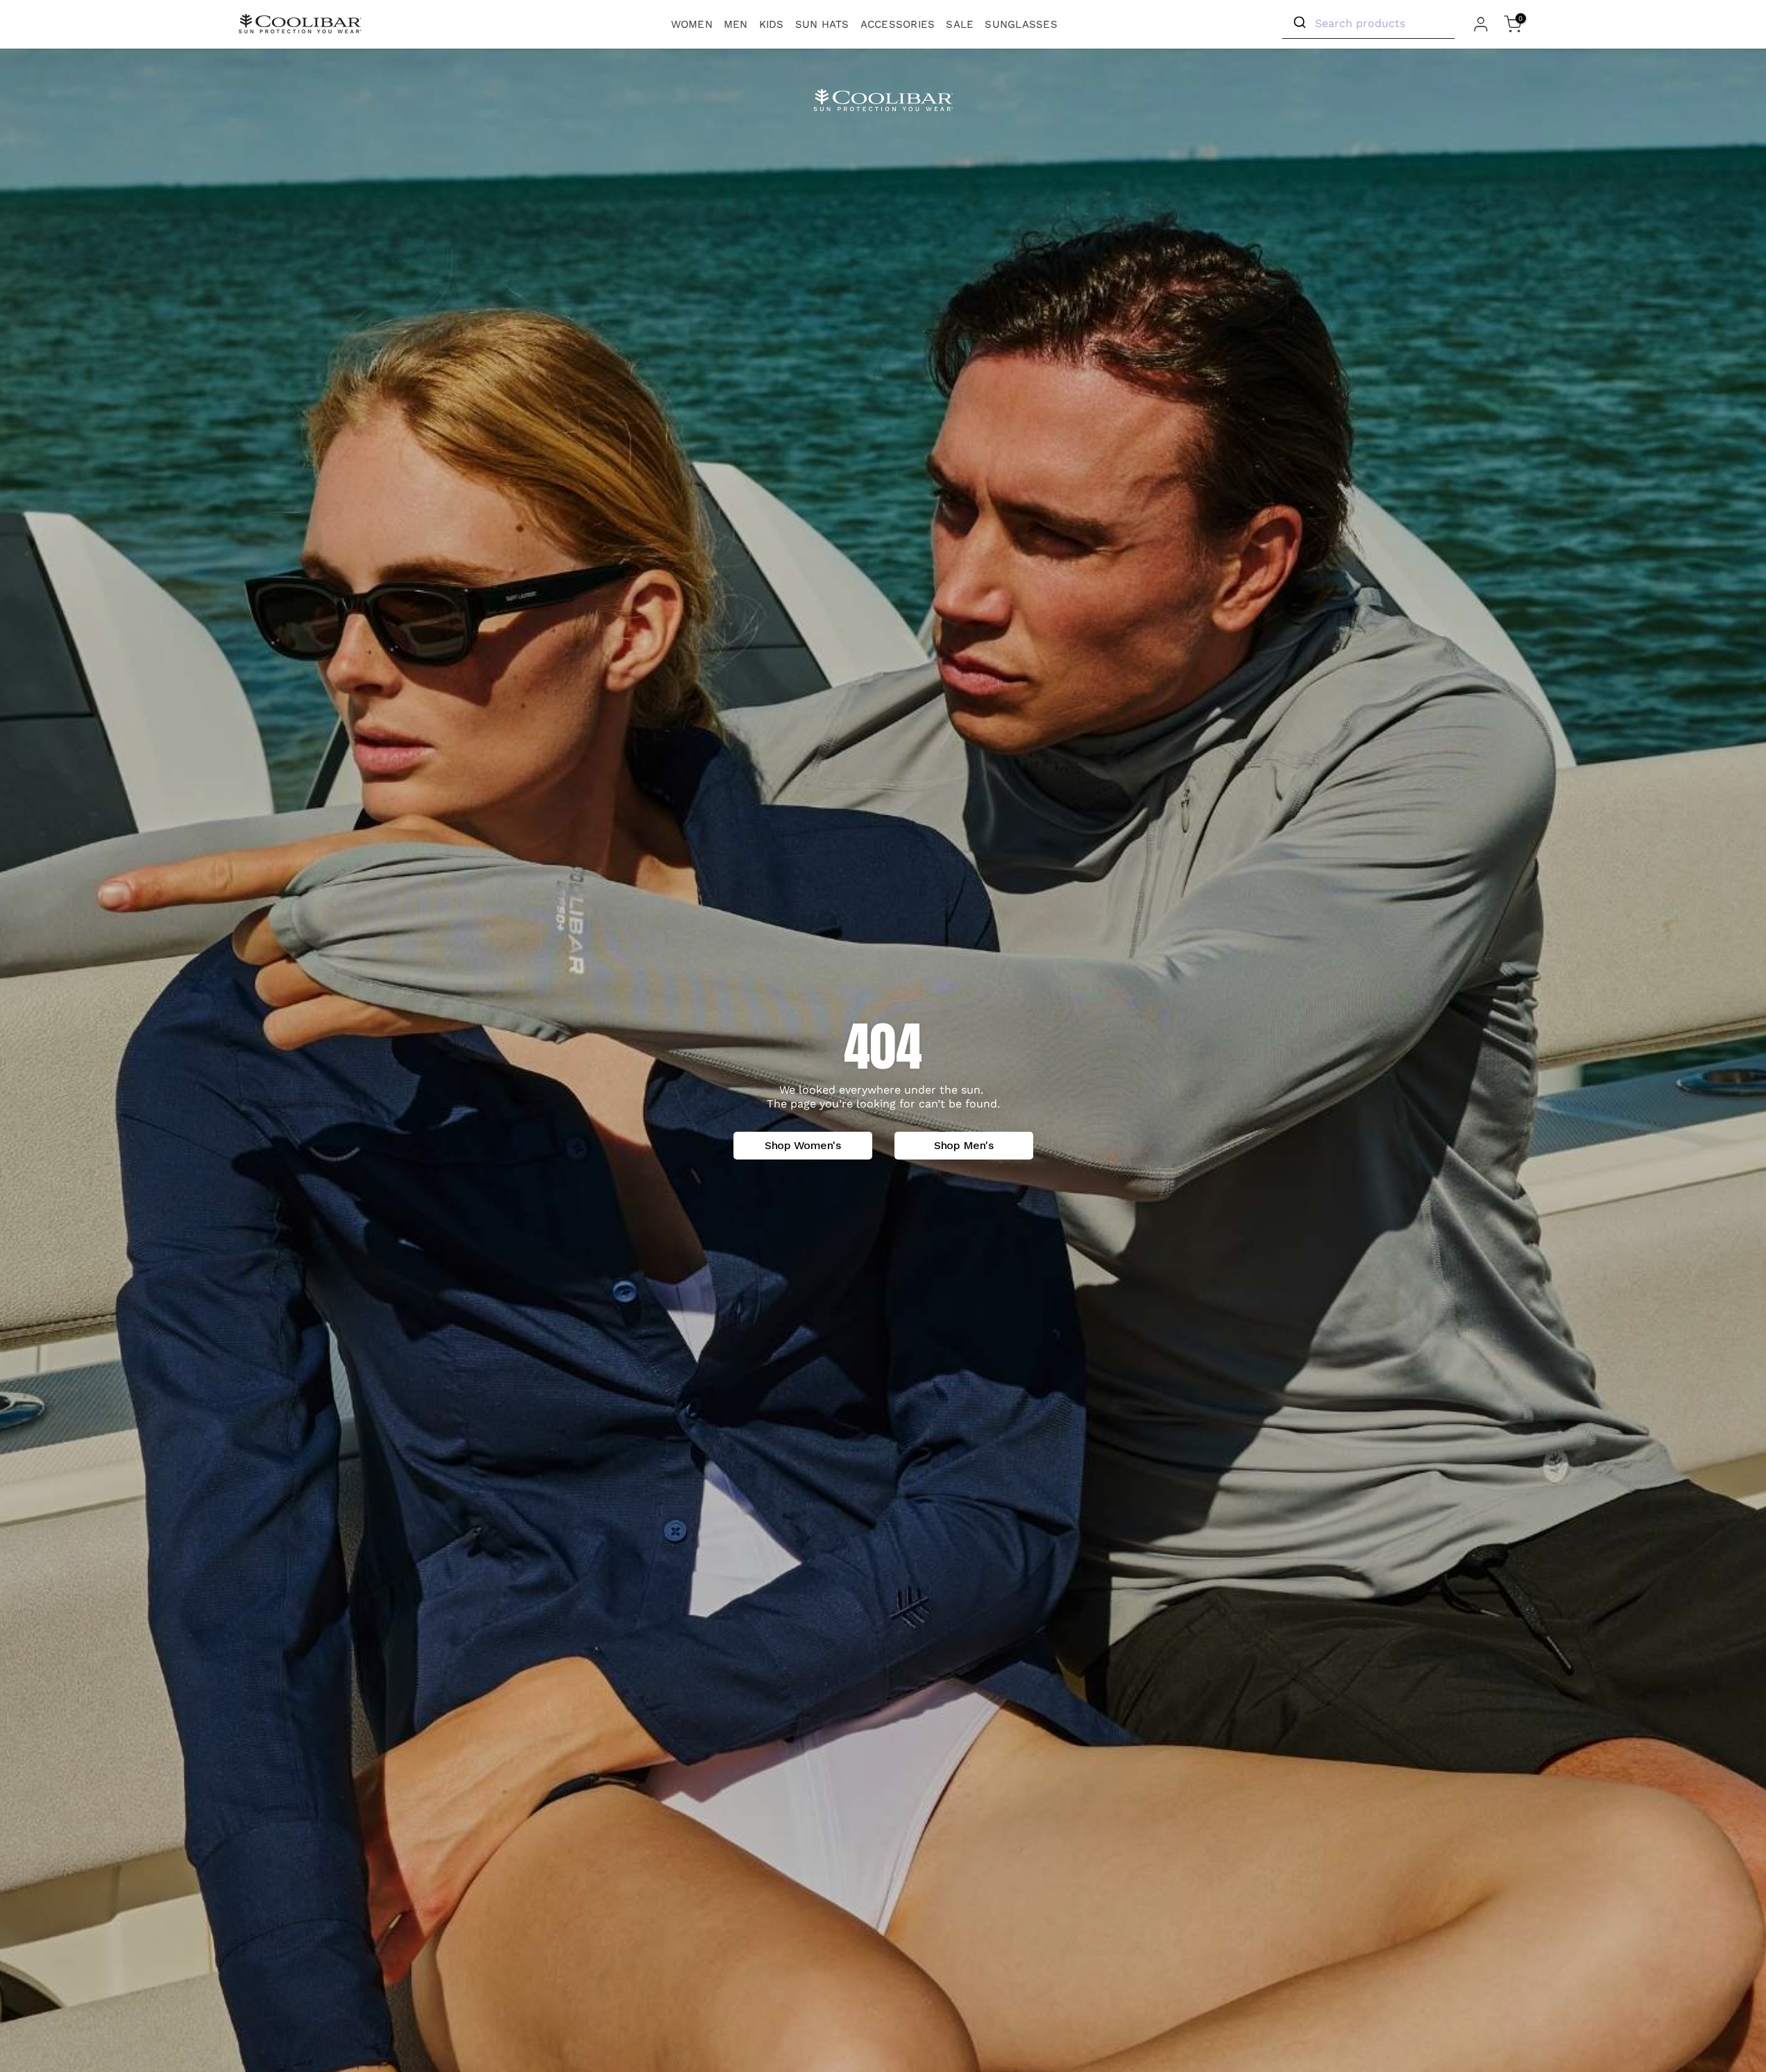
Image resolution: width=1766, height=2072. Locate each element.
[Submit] (1299, 23)
